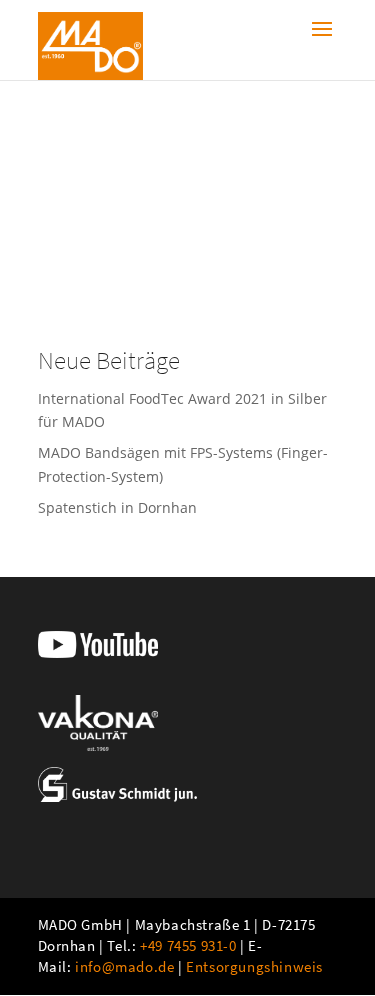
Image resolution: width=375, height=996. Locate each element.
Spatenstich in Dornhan (117, 507)
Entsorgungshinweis (254, 966)
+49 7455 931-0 (188, 945)
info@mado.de (124, 966)
